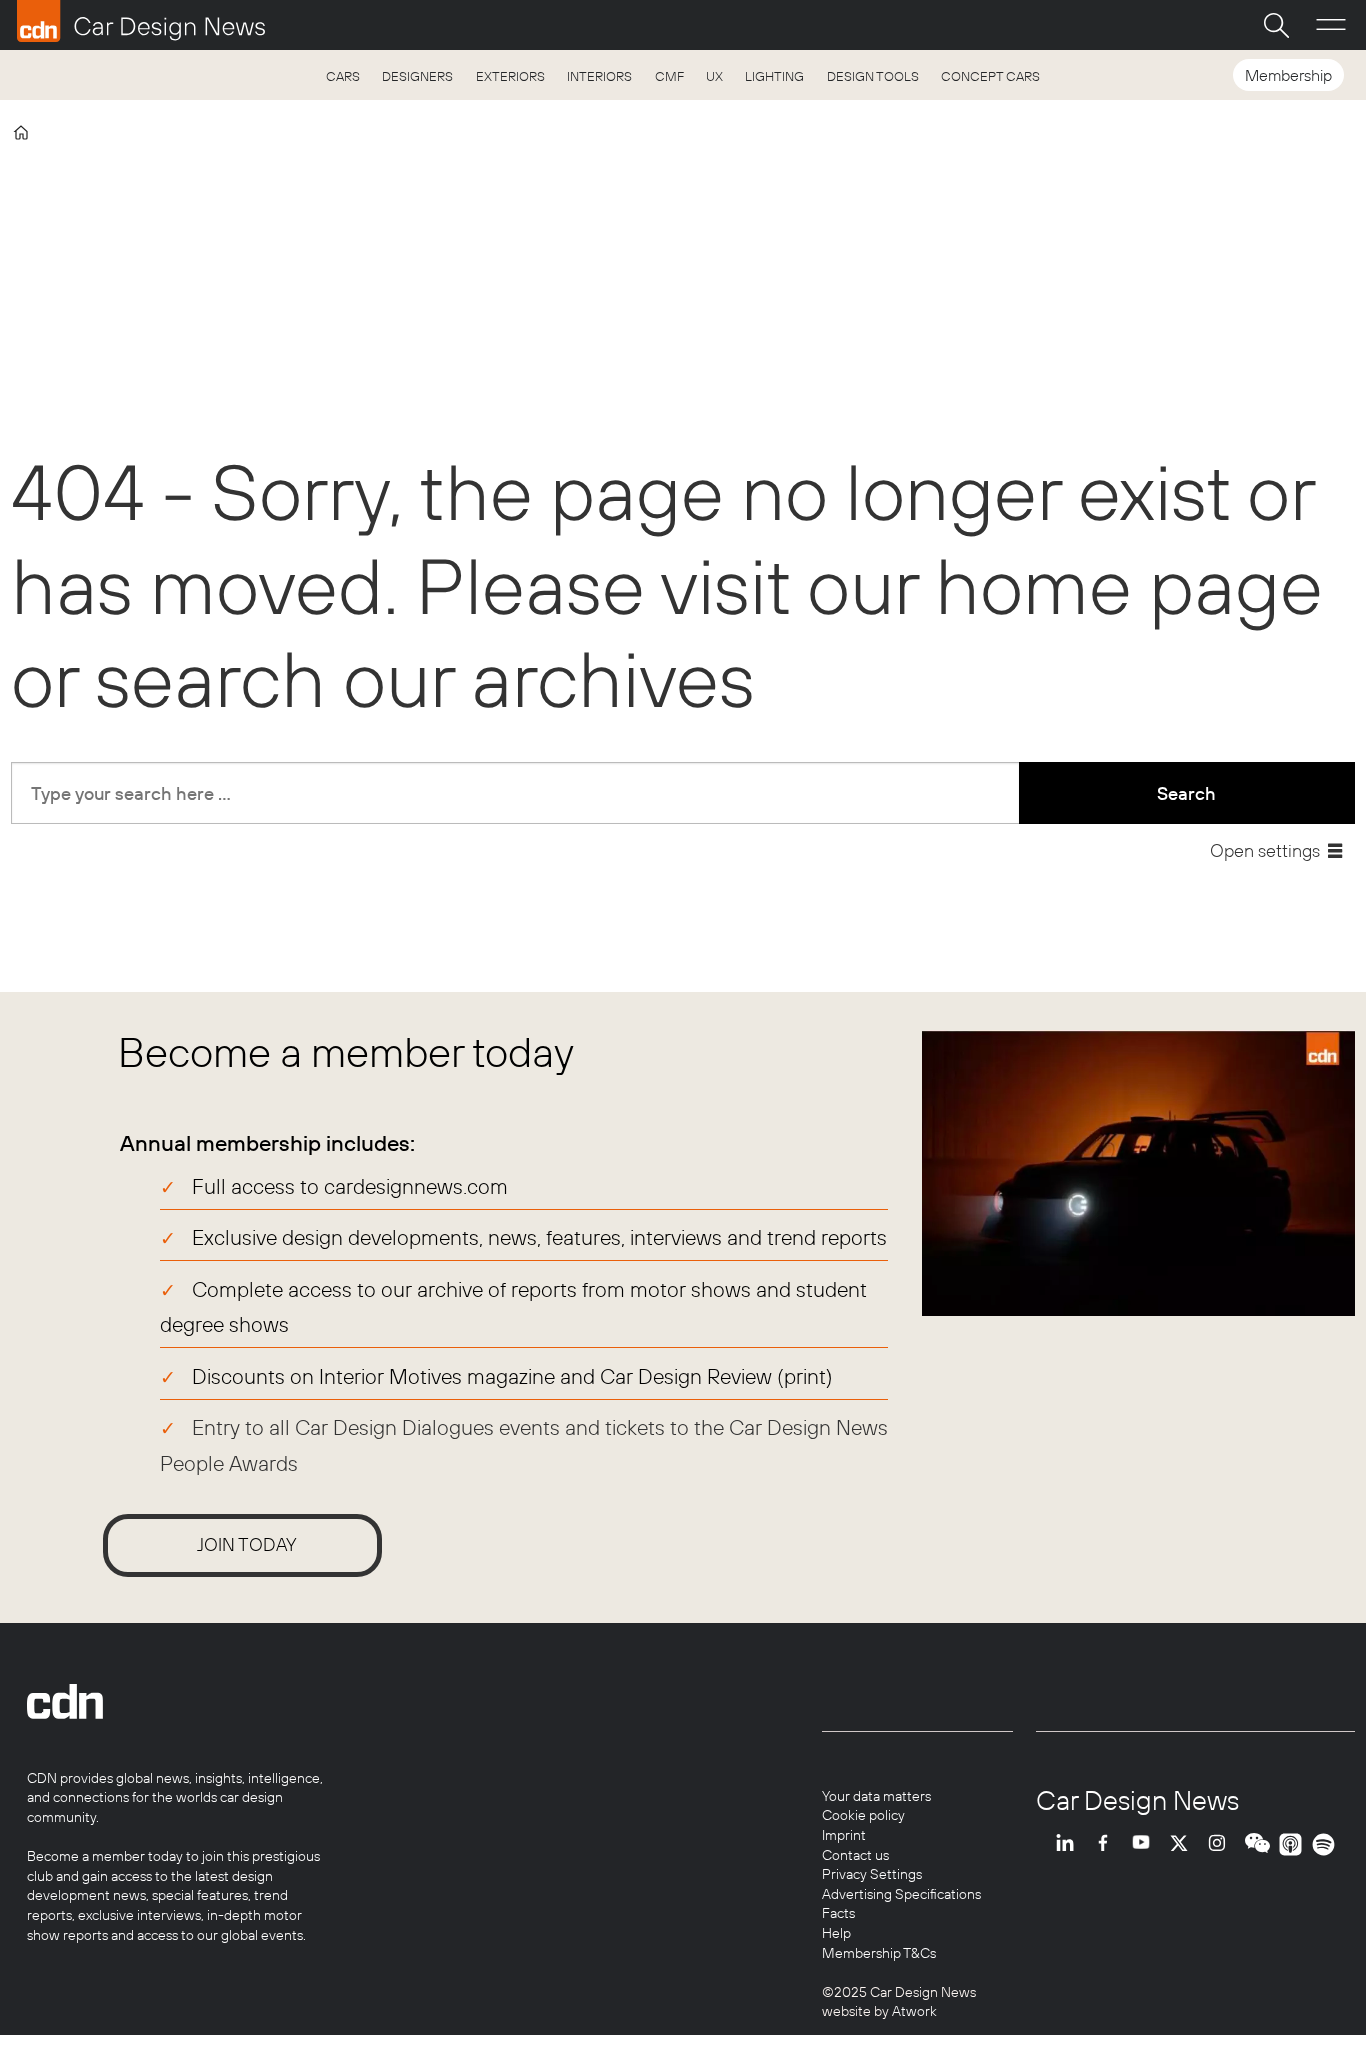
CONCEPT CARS (990, 76)
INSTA (1222, 1844)
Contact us (855, 1855)
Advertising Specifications (901, 1894)
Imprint (844, 1835)
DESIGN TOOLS (873, 76)
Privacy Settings (872, 1874)
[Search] (1276, 25)
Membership (1288, 75)
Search (1186, 793)
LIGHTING (774, 76)
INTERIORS (599, 76)
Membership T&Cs (879, 1953)
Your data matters (876, 1796)
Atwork (913, 2011)
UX (714, 76)
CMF (669, 76)
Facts (838, 1913)
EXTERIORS (510, 76)
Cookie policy (863, 1815)
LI (1070, 1844)
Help (836, 1933)
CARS (343, 76)
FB (1108, 1844)
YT (1146, 1844)
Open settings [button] (1265, 850)
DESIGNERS (417, 76)
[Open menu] (1331, 25)
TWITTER (1184, 1844)
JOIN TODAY (247, 1544)
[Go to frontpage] (141, 21)
